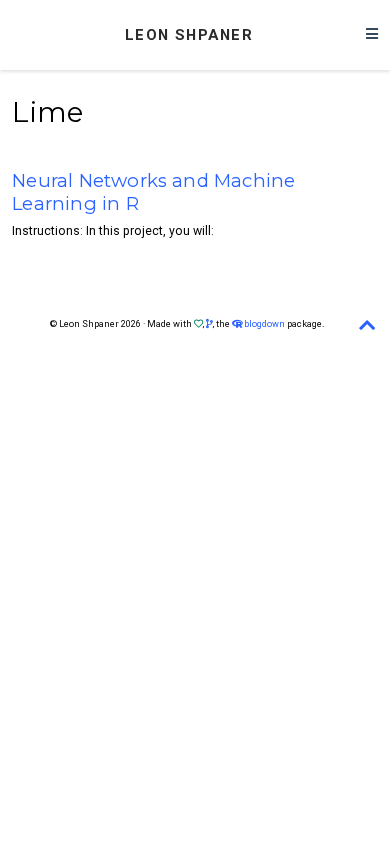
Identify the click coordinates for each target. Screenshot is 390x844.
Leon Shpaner (189, 35)
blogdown (264, 323)
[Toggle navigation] (372, 35)
